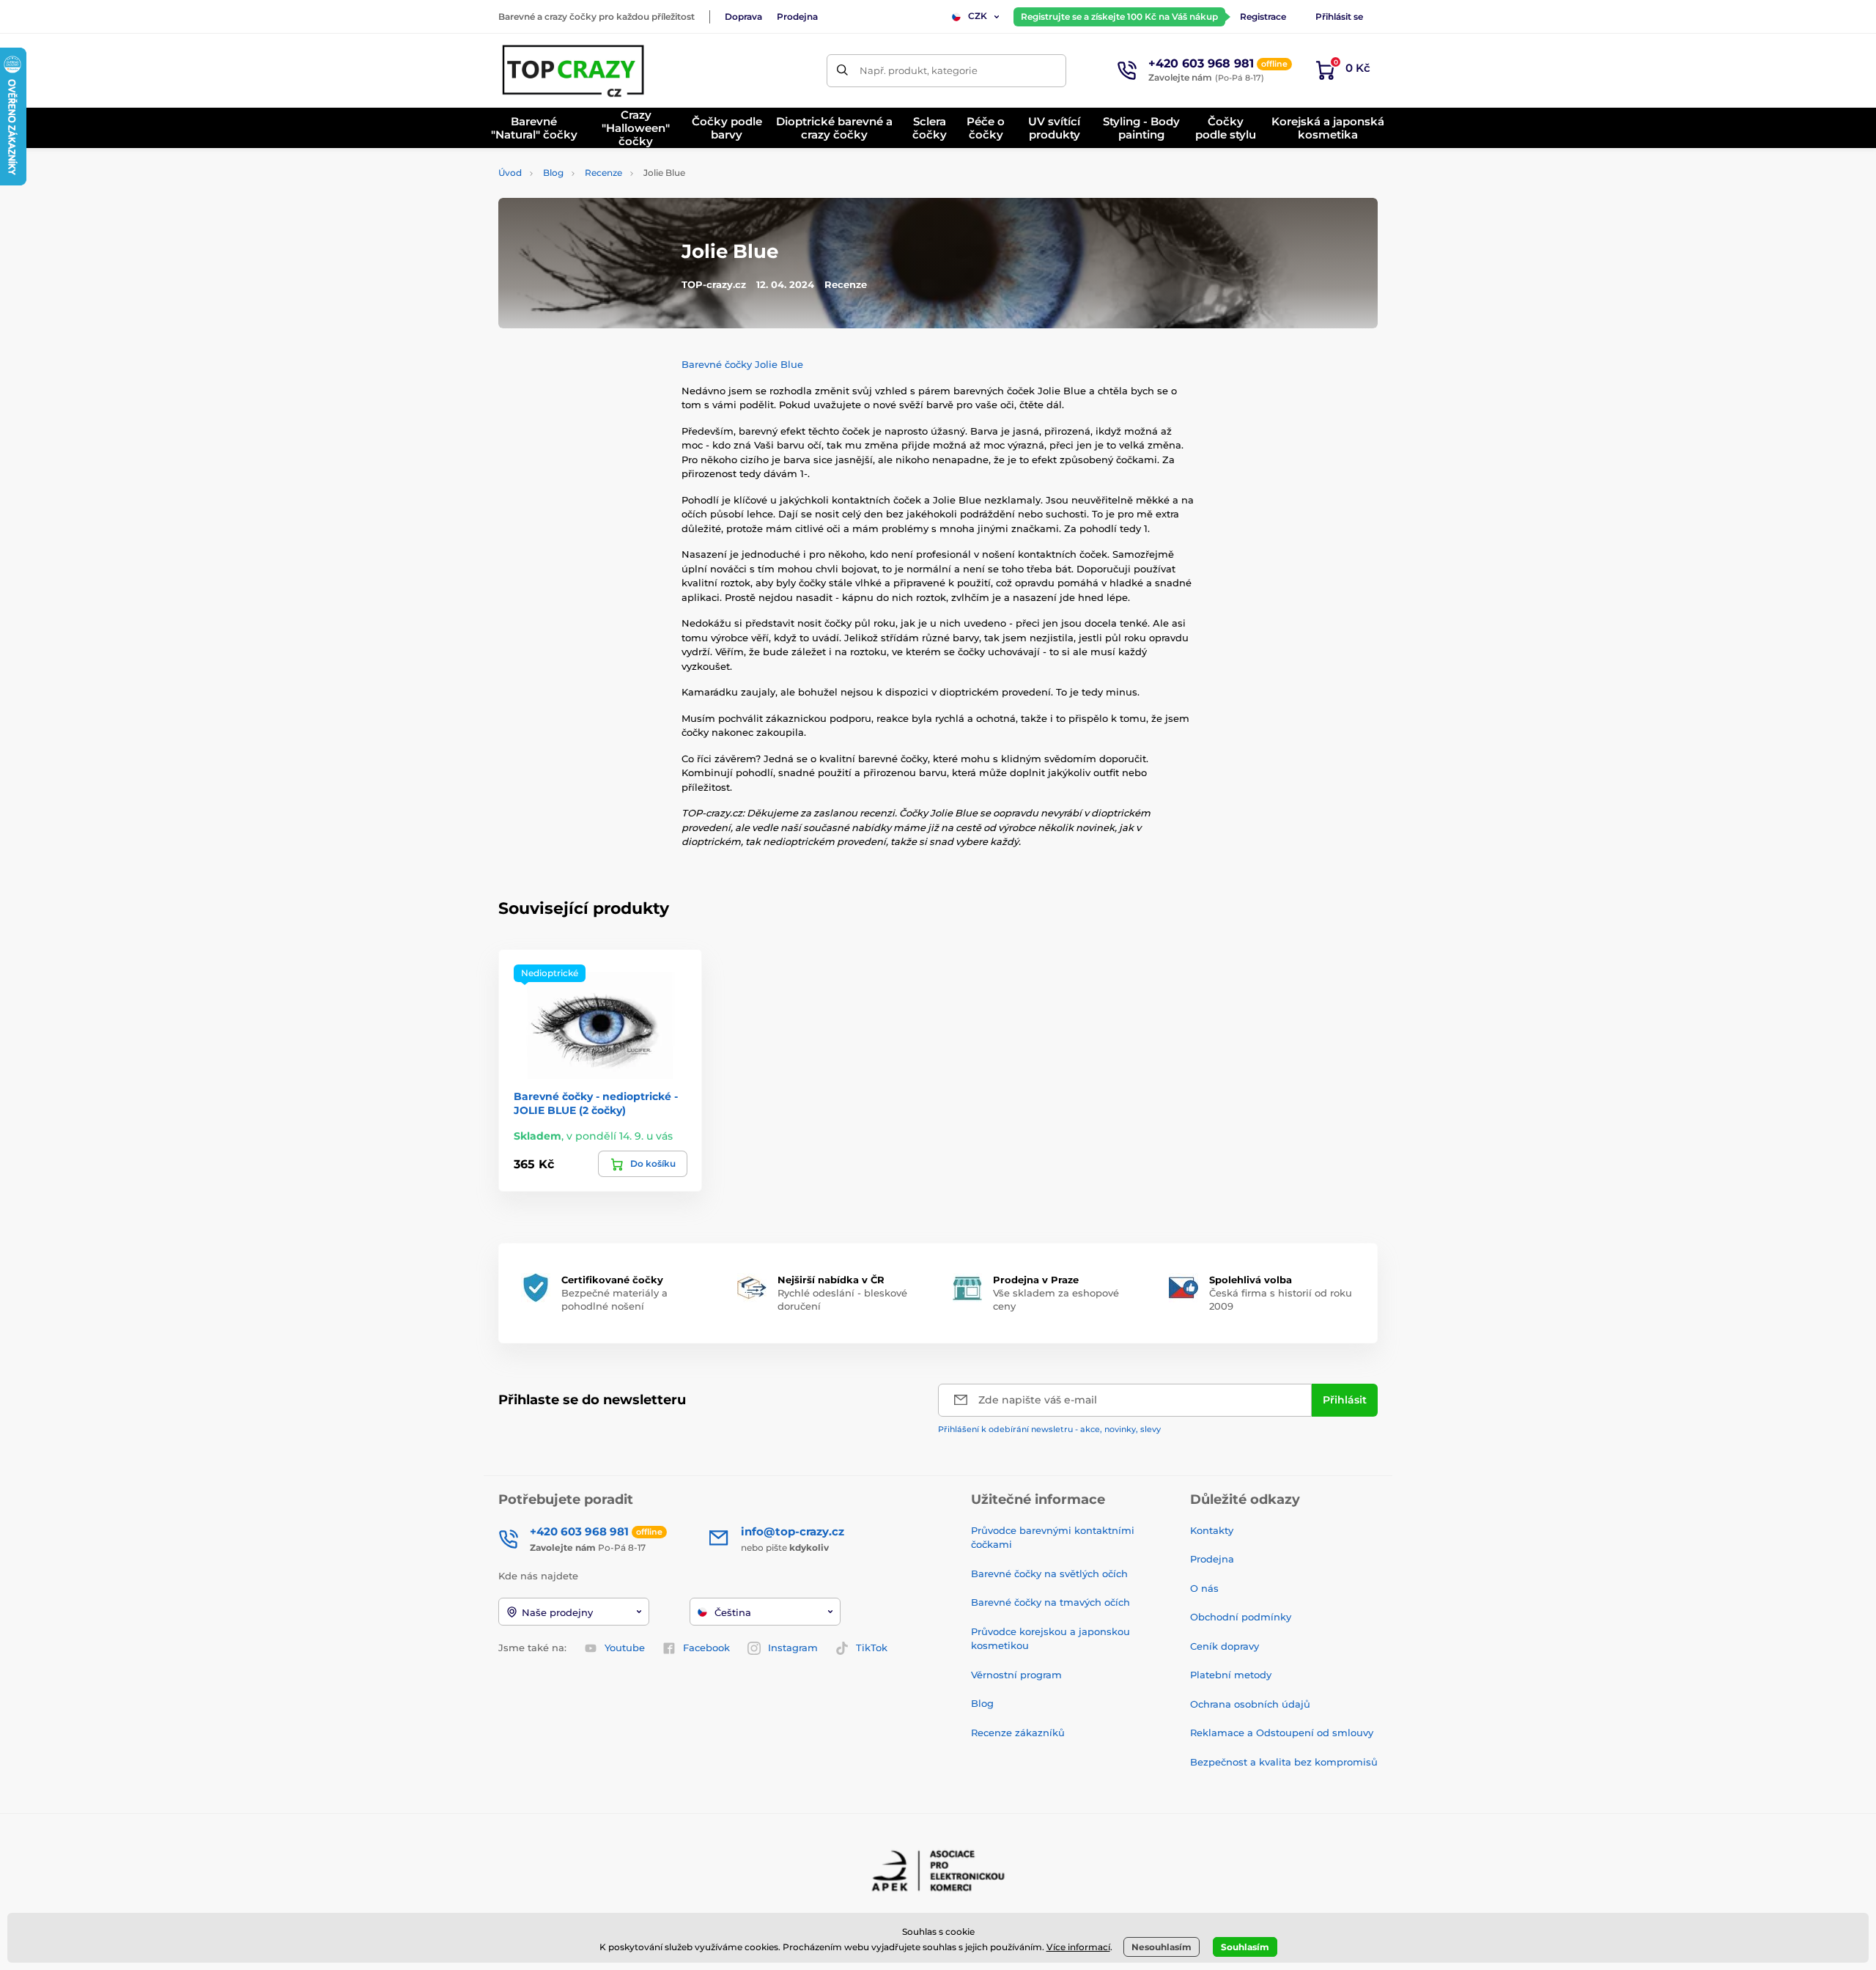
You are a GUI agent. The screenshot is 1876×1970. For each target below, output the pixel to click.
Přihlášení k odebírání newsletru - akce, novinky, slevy (1049, 1429)
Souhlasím (1245, 1947)
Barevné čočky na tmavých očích (1050, 1602)
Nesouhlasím (1162, 1947)
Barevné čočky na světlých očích (1049, 1574)
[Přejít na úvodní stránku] (575, 70)
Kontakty (1212, 1530)
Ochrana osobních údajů (1250, 1704)
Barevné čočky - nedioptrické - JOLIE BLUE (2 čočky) (596, 1103)
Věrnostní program (1016, 1675)
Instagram (793, 1648)
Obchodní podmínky (1241, 1617)
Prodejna (797, 16)
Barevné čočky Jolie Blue (742, 364)
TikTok (872, 1648)
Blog (553, 173)
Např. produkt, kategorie (919, 70)
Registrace (1263, 16)
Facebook (706, 1648)
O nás (1204, 1588)
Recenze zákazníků (1018, 1733)
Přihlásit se (1339, 16)
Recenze (603, 173)
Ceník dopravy (1225, 1646)
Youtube (625, 1648)
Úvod (510, 173)
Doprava (743, 16)
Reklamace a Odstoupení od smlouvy (1282, 1733)
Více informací (1078, 1947)
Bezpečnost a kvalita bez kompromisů (1284, 1762)
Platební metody (1231, 1675)
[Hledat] (843, 71)
